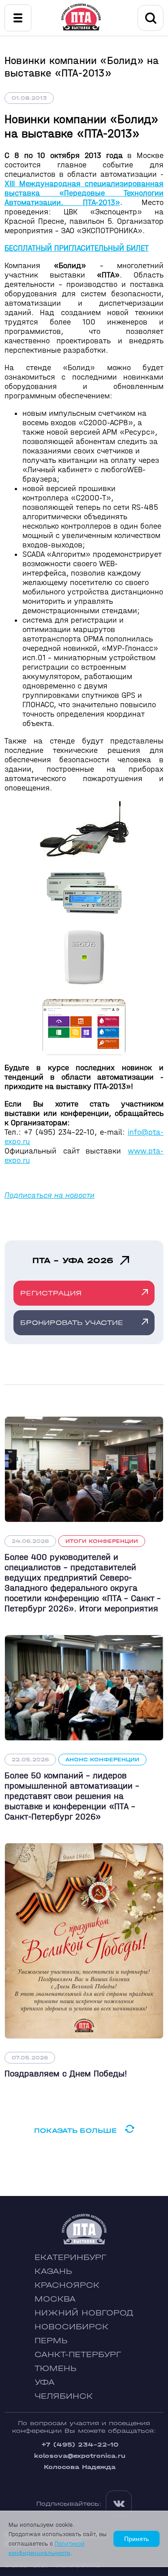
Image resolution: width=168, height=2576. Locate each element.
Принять (136, 2539)
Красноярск (67, 2285)
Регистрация (51, 1293)
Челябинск (64, 2396)
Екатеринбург (70, 2258)
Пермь (51, 2341)
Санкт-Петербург (78, 2355)
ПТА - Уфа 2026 (73, 1260)
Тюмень (56, 2369)
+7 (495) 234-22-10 (80, 2445)
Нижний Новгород (84, 2313)
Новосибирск (71, 2327)
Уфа (45, 2382)
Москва (55, 2299)
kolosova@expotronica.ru (80, 2456)
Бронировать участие (72, 1322)
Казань (53, 2271)
